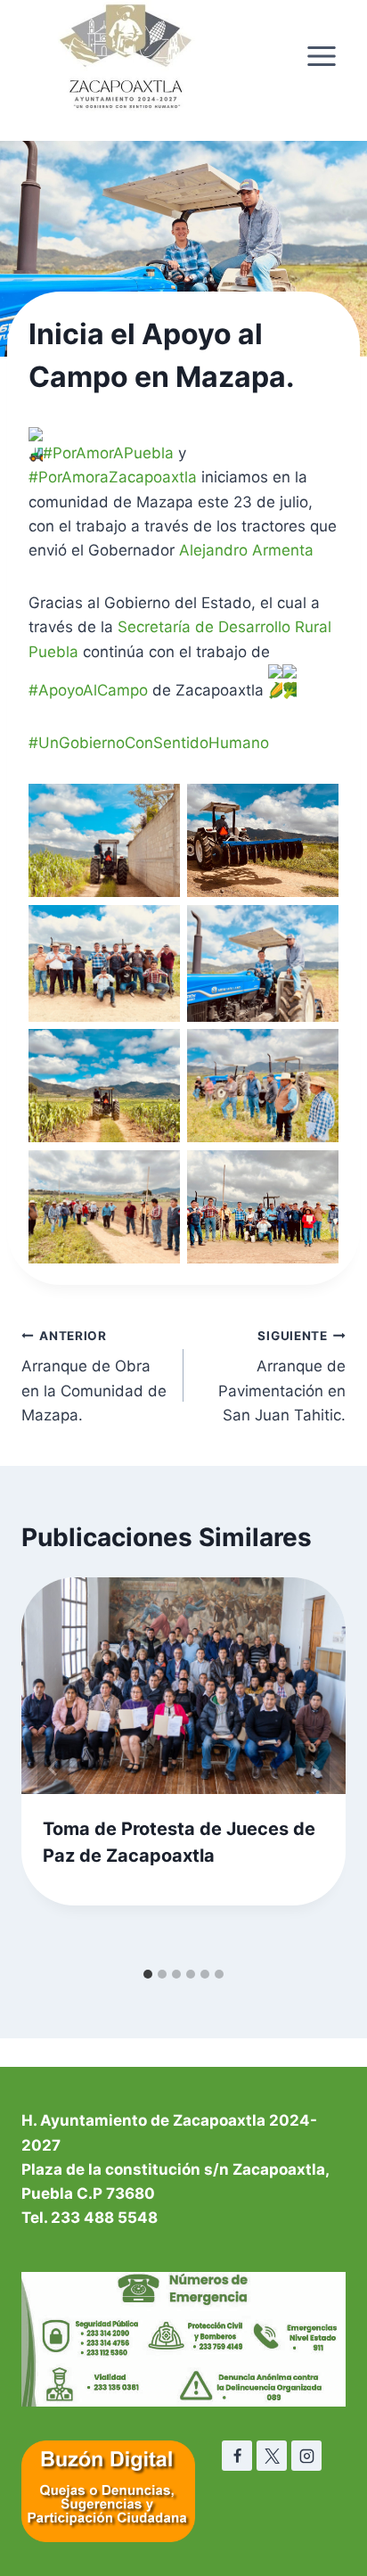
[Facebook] (237, 2456)
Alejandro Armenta (246, 550)
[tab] (148, 1974)
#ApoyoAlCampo (88, 690)
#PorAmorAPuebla (108, 453)
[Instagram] (306, 2456)
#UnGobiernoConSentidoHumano (149, 743)
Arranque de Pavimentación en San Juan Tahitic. (282, 1376)
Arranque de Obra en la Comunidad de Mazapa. (94, 1376)
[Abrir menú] (321, 56)
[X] (272, 2456)
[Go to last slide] (53, 1768)
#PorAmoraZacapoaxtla (113, 477)
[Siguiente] (314, 1768)
